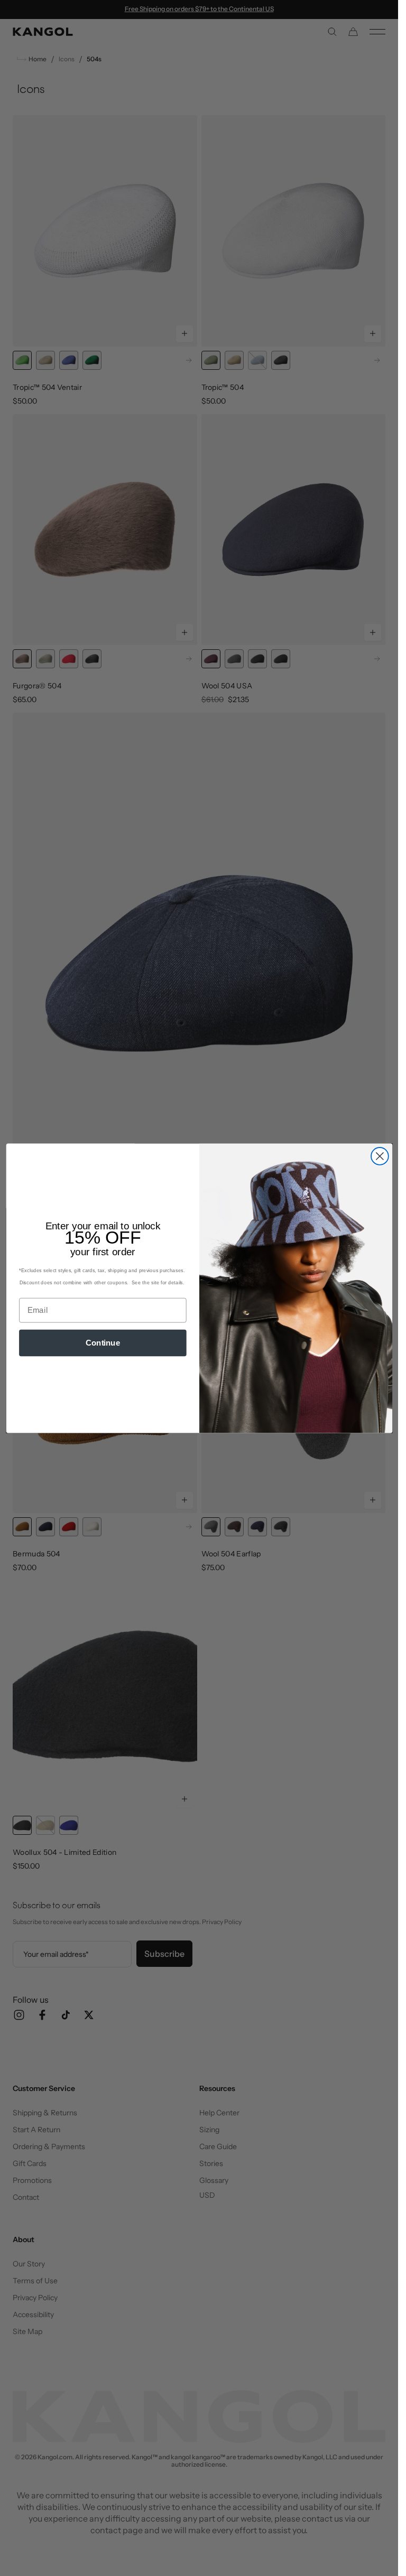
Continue (103, 1342)
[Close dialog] (379, 1156)
